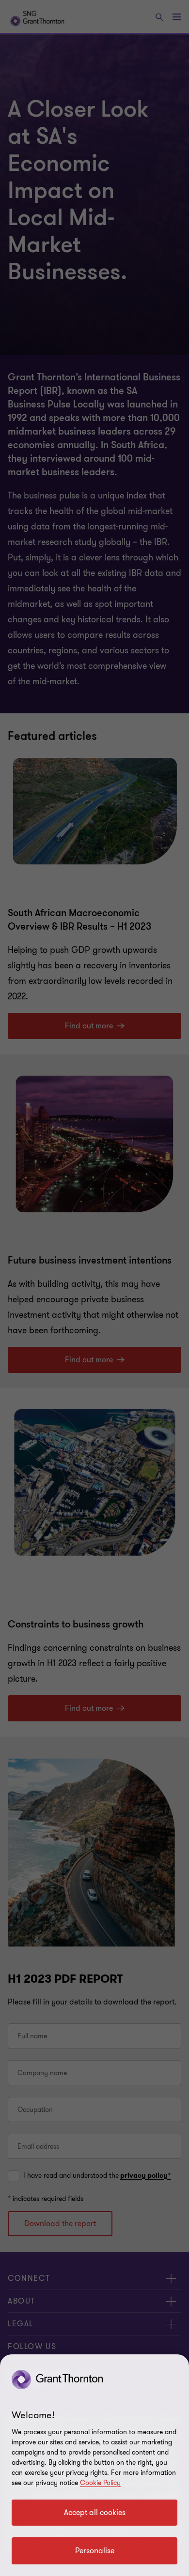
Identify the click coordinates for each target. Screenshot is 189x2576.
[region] (94, 2465)
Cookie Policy (100, 2483)
